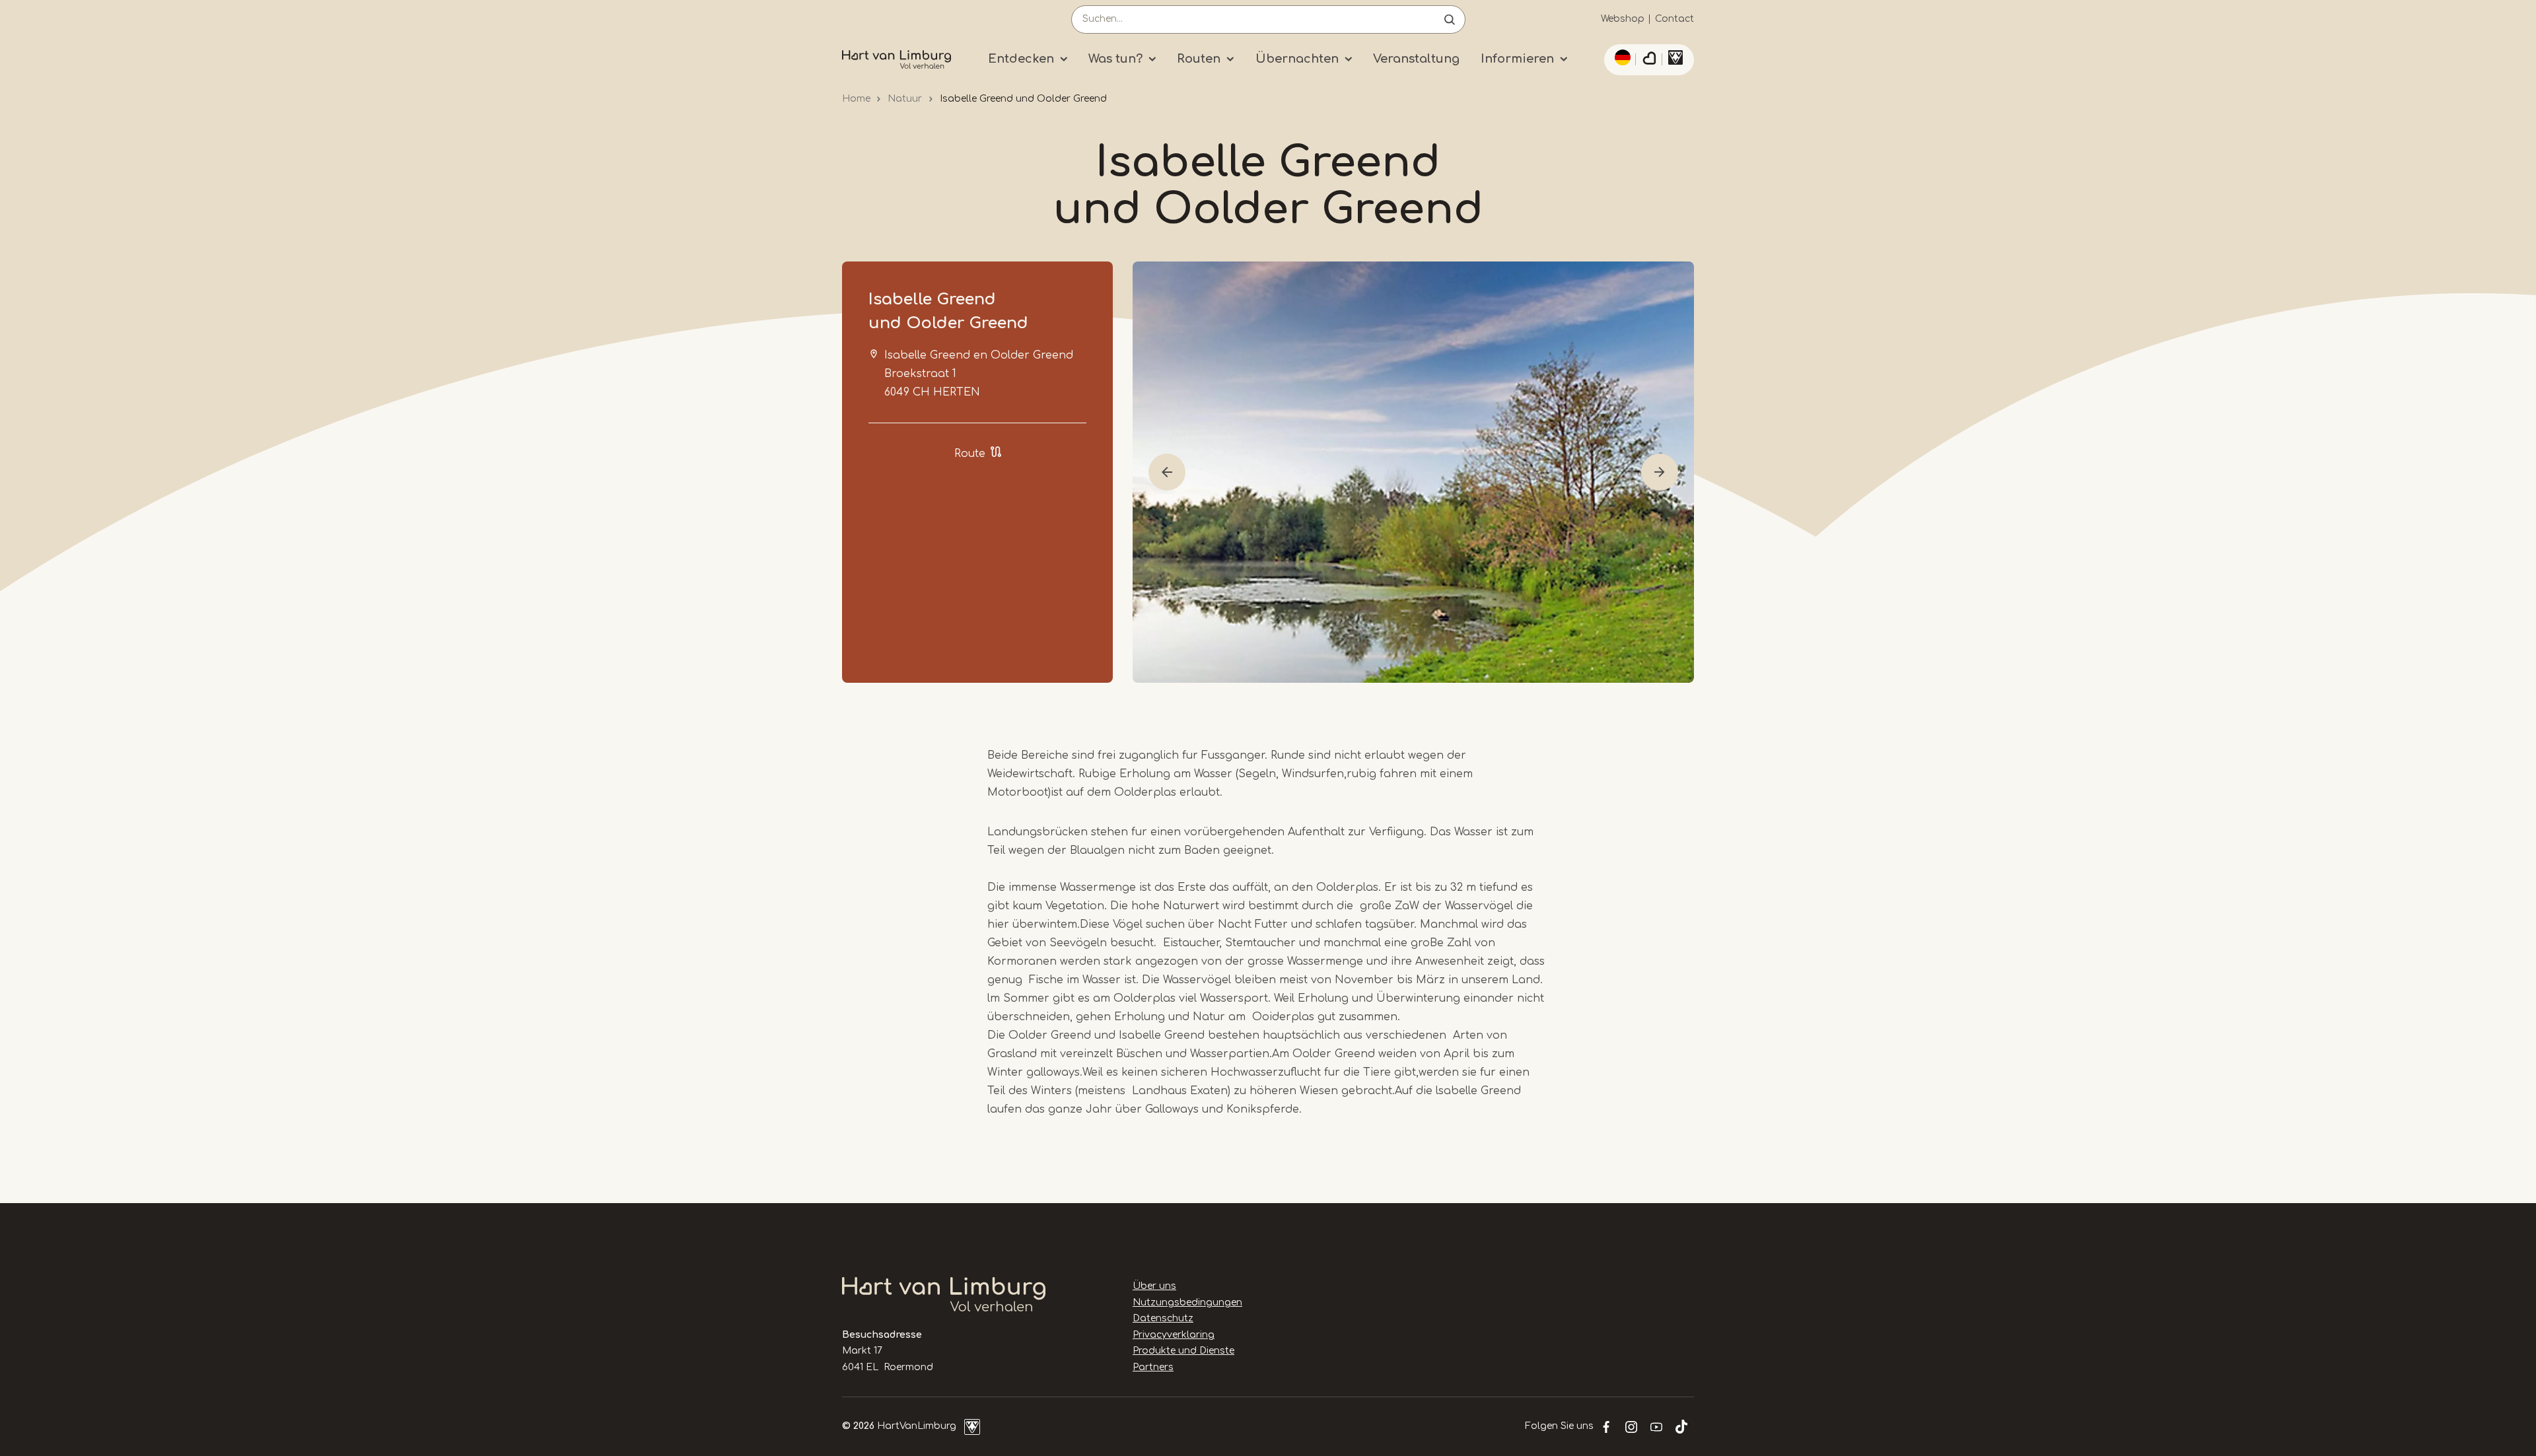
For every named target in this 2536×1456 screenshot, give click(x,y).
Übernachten (1297, 59)
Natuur (905, 99)
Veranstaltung (1416, 59)
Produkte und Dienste (1183, 1351)
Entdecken (1021, 59)
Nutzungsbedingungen (1187, 1302)
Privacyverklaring (1174, 1335)
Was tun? (1115, 59)
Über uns (1154, 1286)
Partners (1153, 1367)
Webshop (1623, 19)
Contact (1674, 19)
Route (970, 454)
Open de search (1450, 19)
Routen (1199, 59)
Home (856, 99)
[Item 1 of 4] (1413, 472)
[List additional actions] (1621, 57)
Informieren (1517, 59)
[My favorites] (1649, 60)
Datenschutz (1163, 1318)
